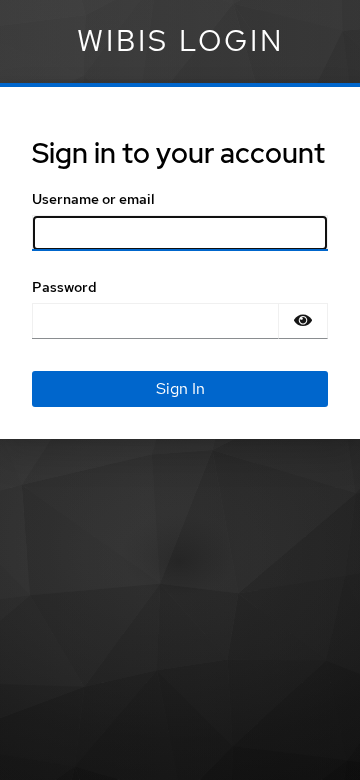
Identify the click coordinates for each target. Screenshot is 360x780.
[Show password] (303, 321)
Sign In (180, 388)
